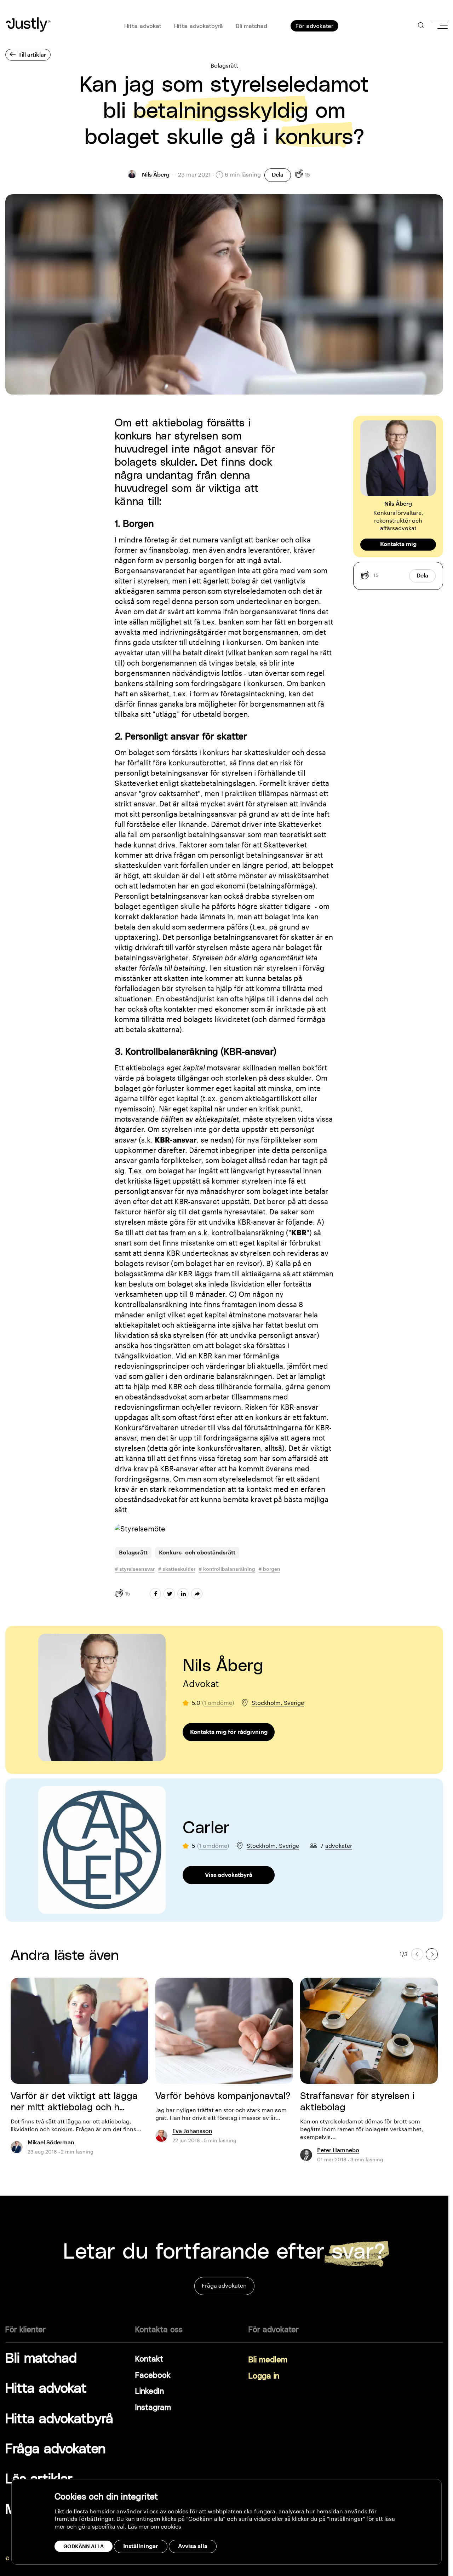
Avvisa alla (193, 2546)
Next (432, 1954)
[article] (79, 2070)
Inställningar (141, 2546)
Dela (278, 175)
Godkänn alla (84, 2546)
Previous (417, 1954)
